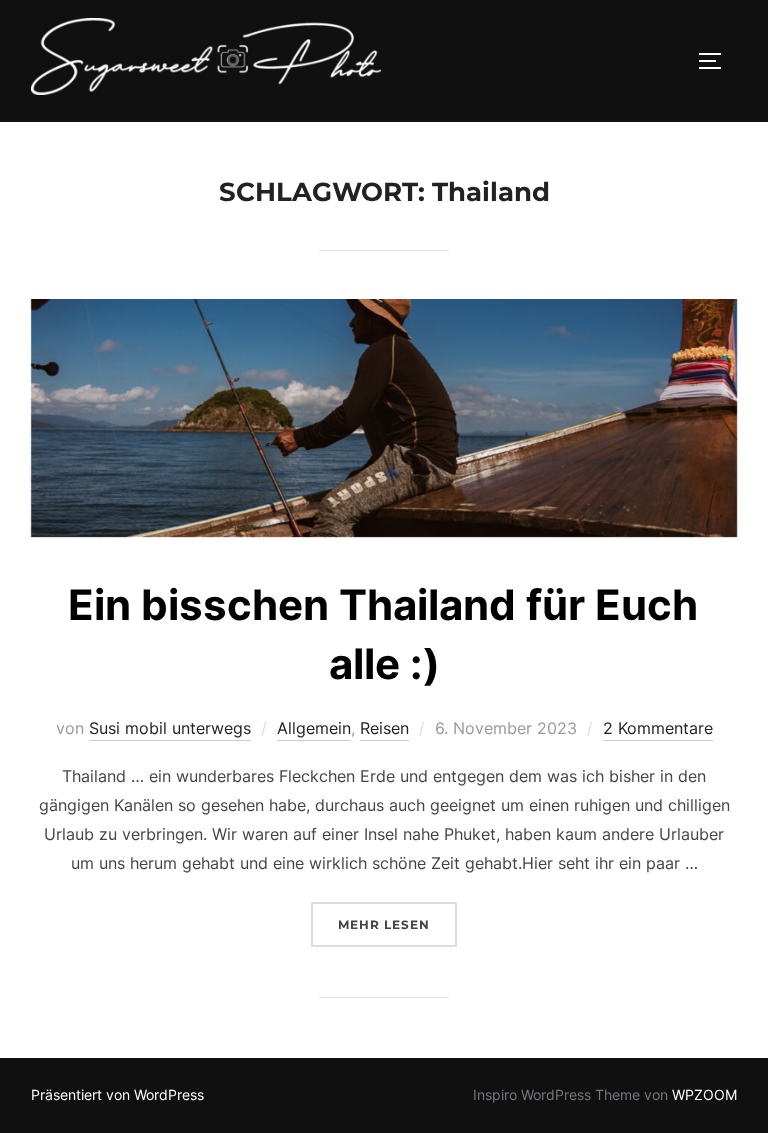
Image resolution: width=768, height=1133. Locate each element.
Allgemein (314, 728)
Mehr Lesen (397, 924)
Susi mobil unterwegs (170, 728)
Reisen (384, 728)
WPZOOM (704, 1094)
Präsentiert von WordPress (117, 1094)
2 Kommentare (658, 728)
